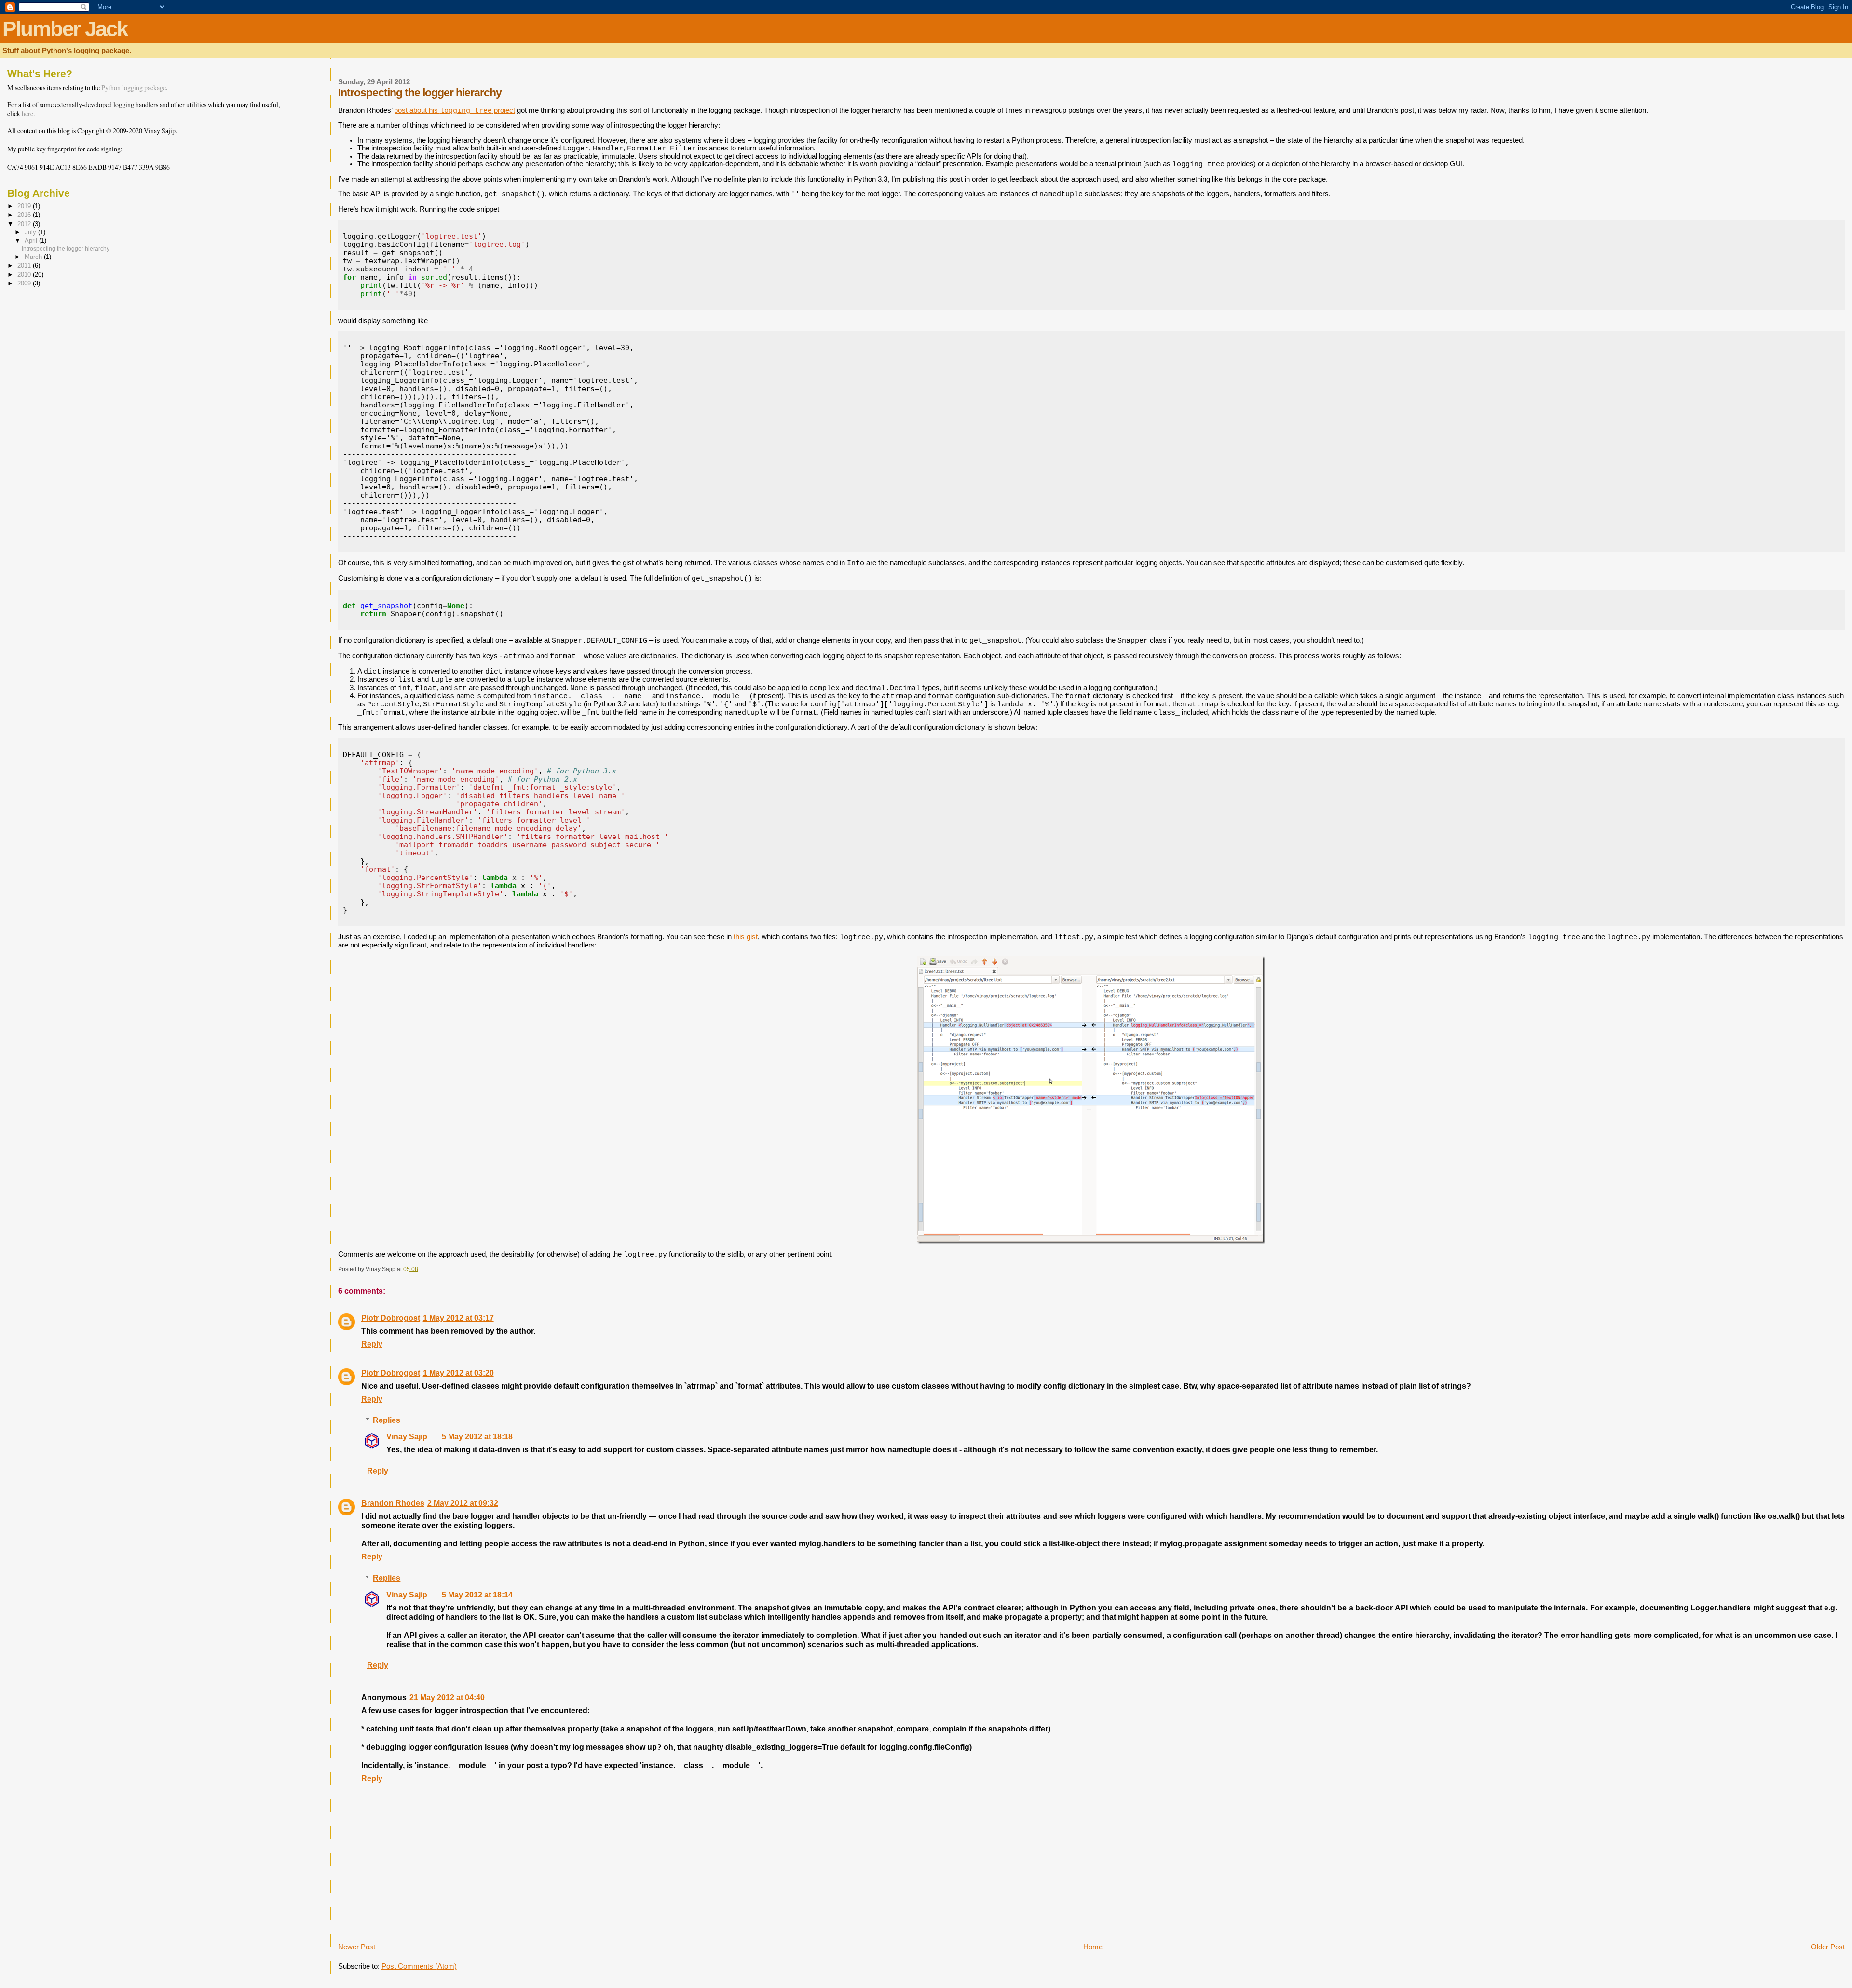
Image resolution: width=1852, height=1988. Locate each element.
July (31, 232)
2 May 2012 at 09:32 (463, 1503)
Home (1093, 1947)
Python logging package (134, 88)
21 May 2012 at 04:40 (447, 1697)
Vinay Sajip (407, 1436)
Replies (387, 1420)
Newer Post (357, 1947)
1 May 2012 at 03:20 (458, 1373)
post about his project (455, 110)
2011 (25, 265)
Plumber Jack (65, 29)
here (27, 114)
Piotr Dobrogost (391, 1318)
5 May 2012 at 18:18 (477, 1436)
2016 (25, 215)
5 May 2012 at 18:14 (477, 1595)
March (34, 257)
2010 (25, 275)
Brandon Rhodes (393, 1503)
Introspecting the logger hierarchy (66, 249)
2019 (25, 206)
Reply (372, 1344)
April (32, 241)
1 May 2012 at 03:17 (458, 1318)
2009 (25, 283)
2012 (25, 224)
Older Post (1828, 1947)
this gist (746, 937)
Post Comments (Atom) (419, 1966)
